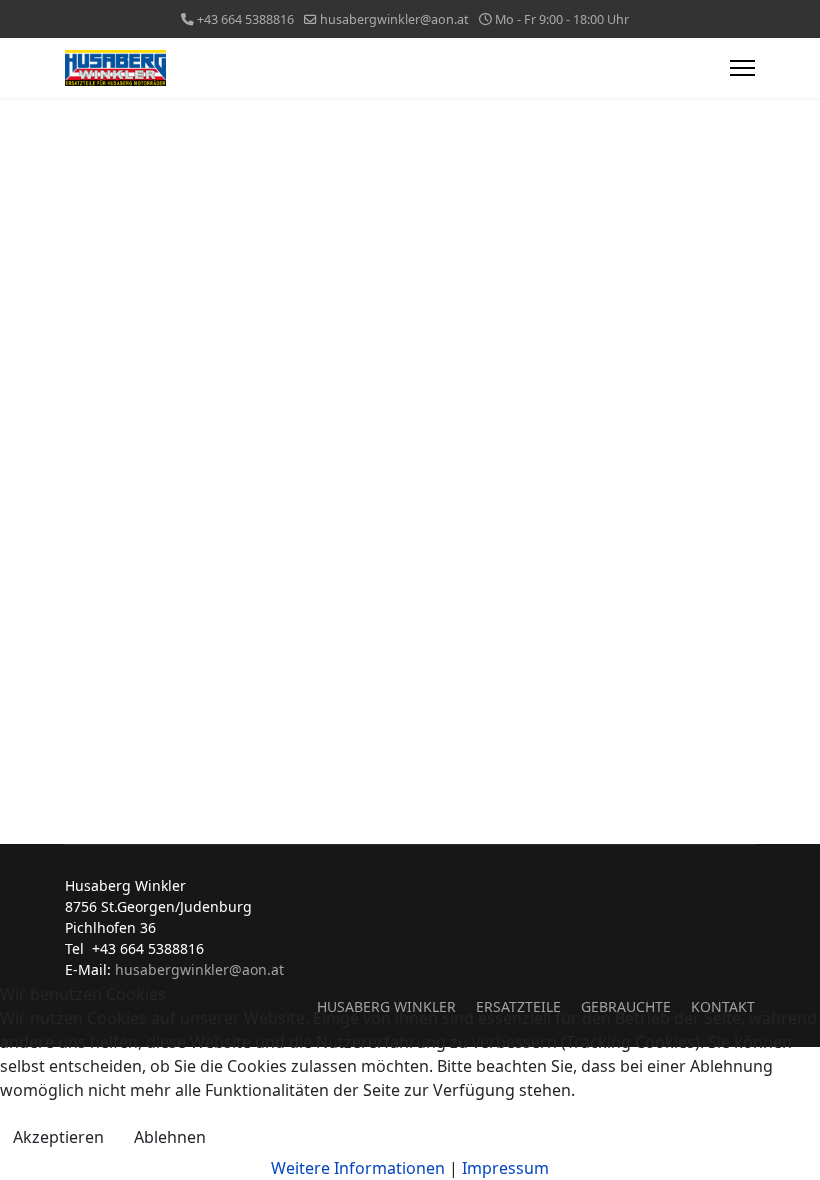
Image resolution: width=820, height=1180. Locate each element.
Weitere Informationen (358, 1168)
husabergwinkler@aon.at (394, 19)
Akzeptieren (58, 1137)
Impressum (505, 1168)
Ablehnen (170, 1137)
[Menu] (742, 68)
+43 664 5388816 (245, 19)
